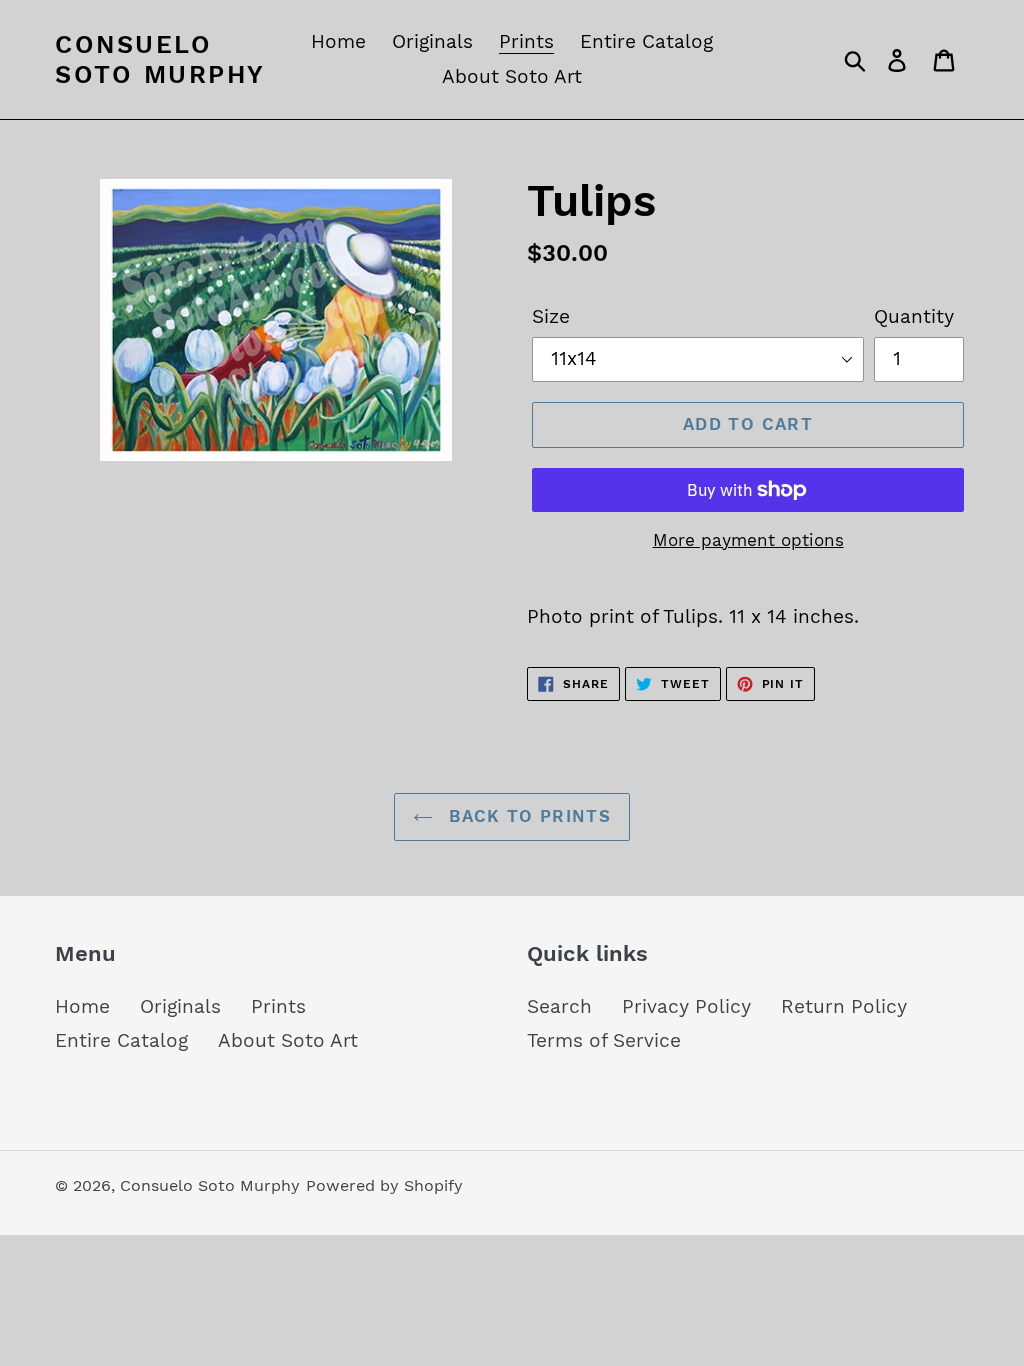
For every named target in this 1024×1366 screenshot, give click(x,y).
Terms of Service (604, 1040)
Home (82, 1006)
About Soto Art (288, 1040)
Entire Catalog (121, 1040)
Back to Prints (527, 816)
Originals (180, 1006)
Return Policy (844, 1006)
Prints (278, 1006)
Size (551, 316)
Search (559, 1006)
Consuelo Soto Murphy (160, 59)
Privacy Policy (686, 1006)
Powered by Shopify (384, 1185)
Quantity (914, 316)
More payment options (748, 540)
